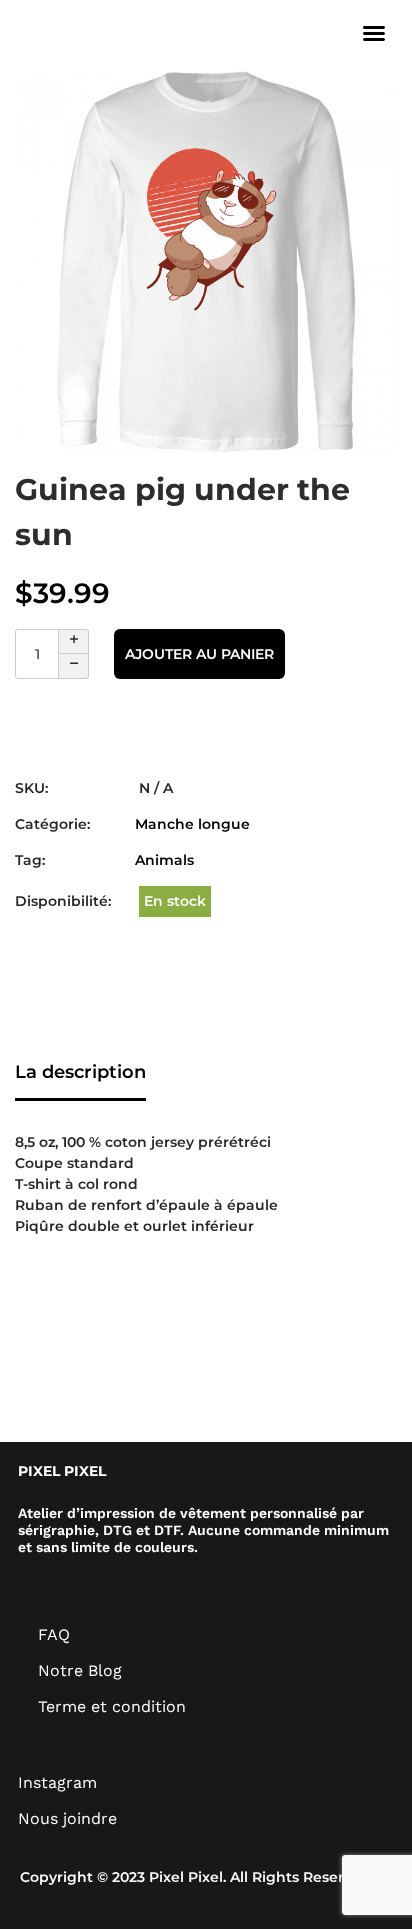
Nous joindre (67, 1818)
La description (80, 1072)
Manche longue (192, 824)
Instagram (57, 1782)
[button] (374, 33)
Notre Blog (80, 1670)
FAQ (54, 1634)
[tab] (80, 1074)
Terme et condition (112, 1706)
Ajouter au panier (199, 654)
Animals (164, 860)
